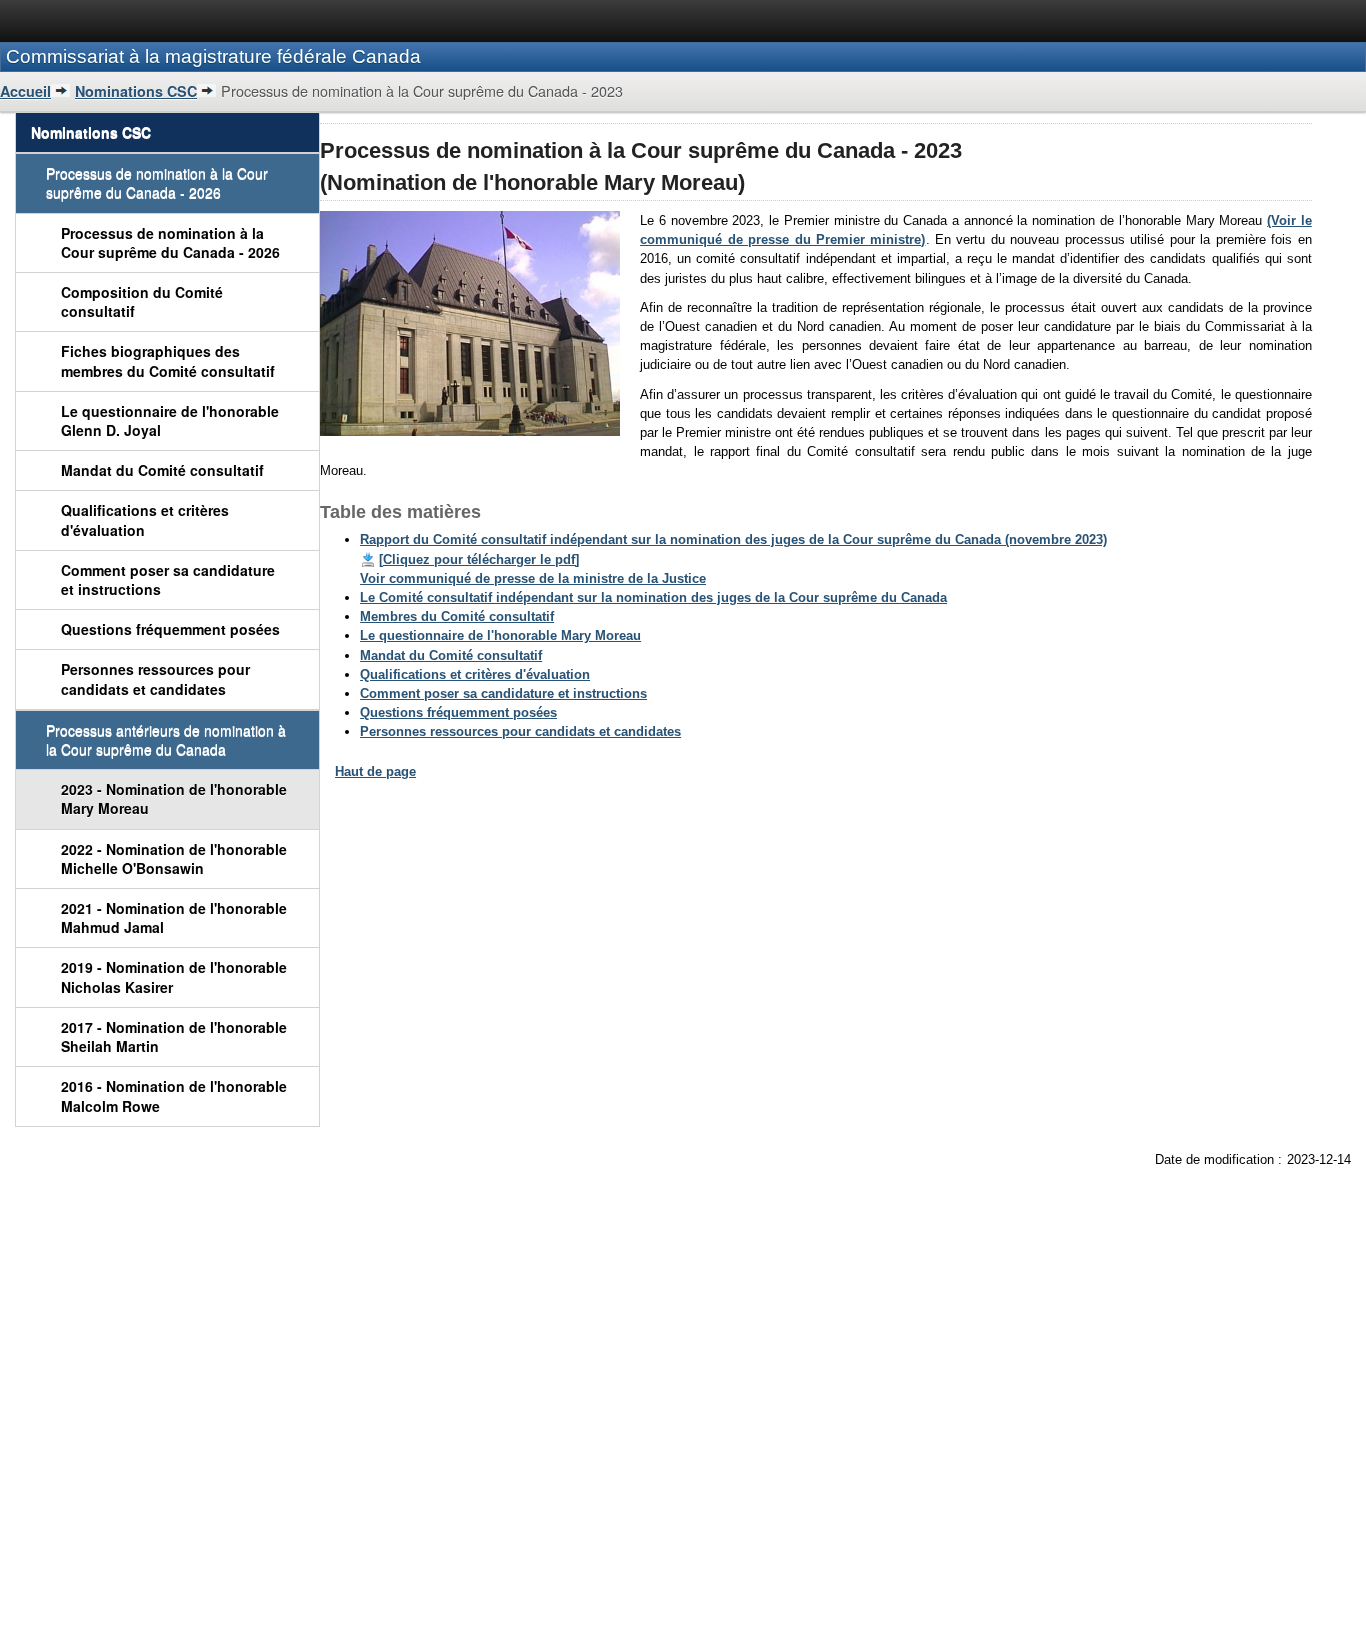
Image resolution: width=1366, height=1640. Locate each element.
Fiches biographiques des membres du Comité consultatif (168, 360)
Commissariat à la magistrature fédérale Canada (213, 56)
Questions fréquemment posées (170, 629)
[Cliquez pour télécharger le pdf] (479, 559)
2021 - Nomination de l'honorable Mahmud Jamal (174, 917)
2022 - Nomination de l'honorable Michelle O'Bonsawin (174, 858)
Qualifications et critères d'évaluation (145, 519)
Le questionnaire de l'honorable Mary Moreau (500, 635)
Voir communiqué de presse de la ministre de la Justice (533, 578)
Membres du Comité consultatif (457, 616)
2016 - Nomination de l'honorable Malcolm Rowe (174, 1095)
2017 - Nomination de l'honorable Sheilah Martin (174, 1036)
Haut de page (375, 771)
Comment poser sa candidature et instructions (168, 579)
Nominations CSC (136, 91)
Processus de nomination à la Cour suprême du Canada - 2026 (170, 242)
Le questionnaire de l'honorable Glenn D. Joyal (170, 420)
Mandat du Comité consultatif (162, 470)
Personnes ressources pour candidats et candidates (155, 678)
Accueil (25, 91)
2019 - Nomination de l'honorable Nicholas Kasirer (174, 976)
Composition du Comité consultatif (142, 301)
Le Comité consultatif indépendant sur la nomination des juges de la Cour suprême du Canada (653, 597)
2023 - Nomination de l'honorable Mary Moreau (174, 798)
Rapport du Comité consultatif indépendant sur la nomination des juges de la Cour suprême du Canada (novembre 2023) (733, 539)
